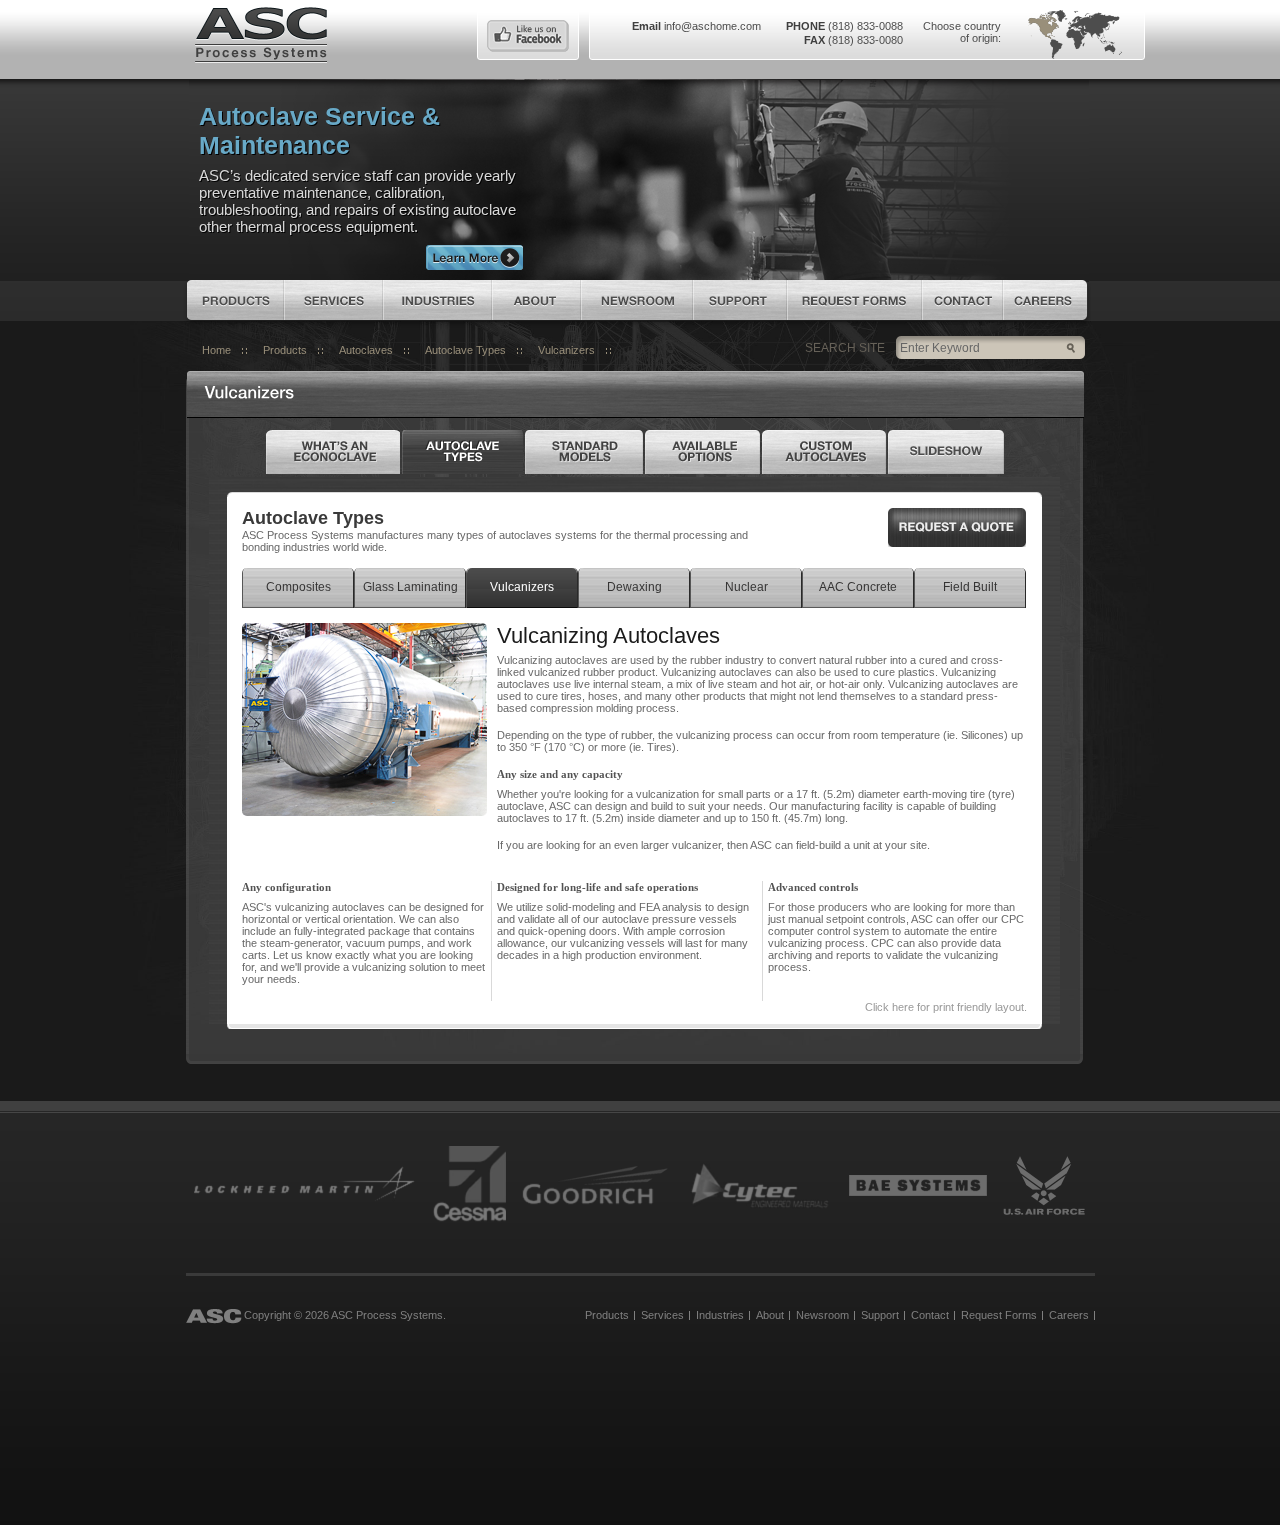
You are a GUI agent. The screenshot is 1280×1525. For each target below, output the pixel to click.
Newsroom (637, 300)
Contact (962, 300)
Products (235, 300)
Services (333, 300)
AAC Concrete (858, 587)
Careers (1045, 300)
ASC (261, 33)
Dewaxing (634, 587)
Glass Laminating (410, 587)
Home (216, 350)
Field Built (970, 587)
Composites (298, 587)
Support (740, 300)
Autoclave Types (465, 350)
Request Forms (854, 300)
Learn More (474, 257)
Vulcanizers (566, 350)
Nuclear (746, 587)
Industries (437, 300)
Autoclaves (366, 350)
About (536, 300)
